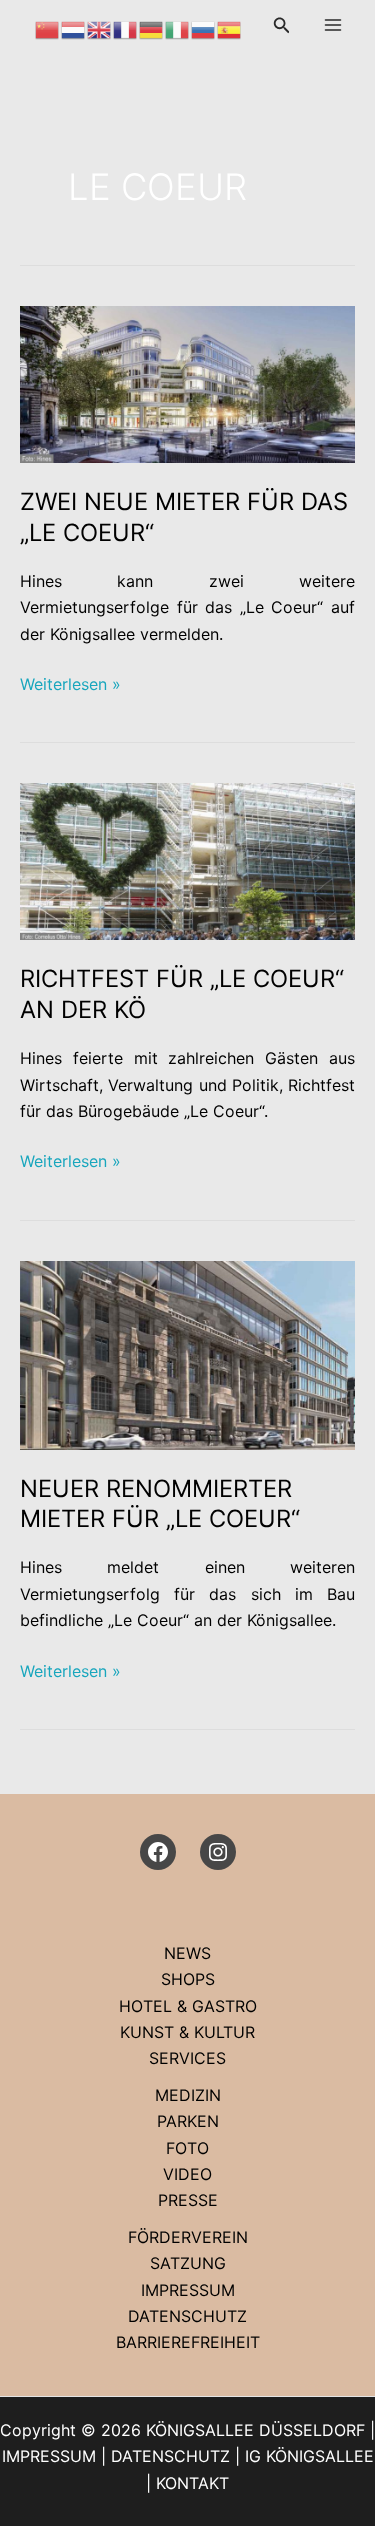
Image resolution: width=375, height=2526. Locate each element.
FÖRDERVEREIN (188, 2237)
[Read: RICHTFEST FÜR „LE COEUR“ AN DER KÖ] (187, 860)
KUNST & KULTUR (187, 2032)
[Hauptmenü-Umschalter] (333, 25)
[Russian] (204, 28)
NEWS (187, 1953)
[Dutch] (74, 28)
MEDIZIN (188, 2095)
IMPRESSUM (188, 2290)
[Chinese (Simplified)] (48, 28)
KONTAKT (192, 2483)
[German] (152, 28)
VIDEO (187, 2174)
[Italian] (178, 28)
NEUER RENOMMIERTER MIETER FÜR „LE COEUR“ (160, 1504)
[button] (282, 25)
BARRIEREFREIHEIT (188, 2342)
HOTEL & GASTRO (188, 2006)
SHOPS (188, 1979)
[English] (100, 28)
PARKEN (188, 2121)
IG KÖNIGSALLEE (309, 2456)
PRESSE (188, 2200)
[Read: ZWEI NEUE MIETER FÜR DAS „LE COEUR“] (187, 383)
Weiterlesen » (70, 685)
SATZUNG (188, 2263)
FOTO (187, 2148)
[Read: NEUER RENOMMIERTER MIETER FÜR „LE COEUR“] (187, 1353)
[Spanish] (230, 28)
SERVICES (187, 2058)
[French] (126, 28)
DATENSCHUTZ (187, 2316)
